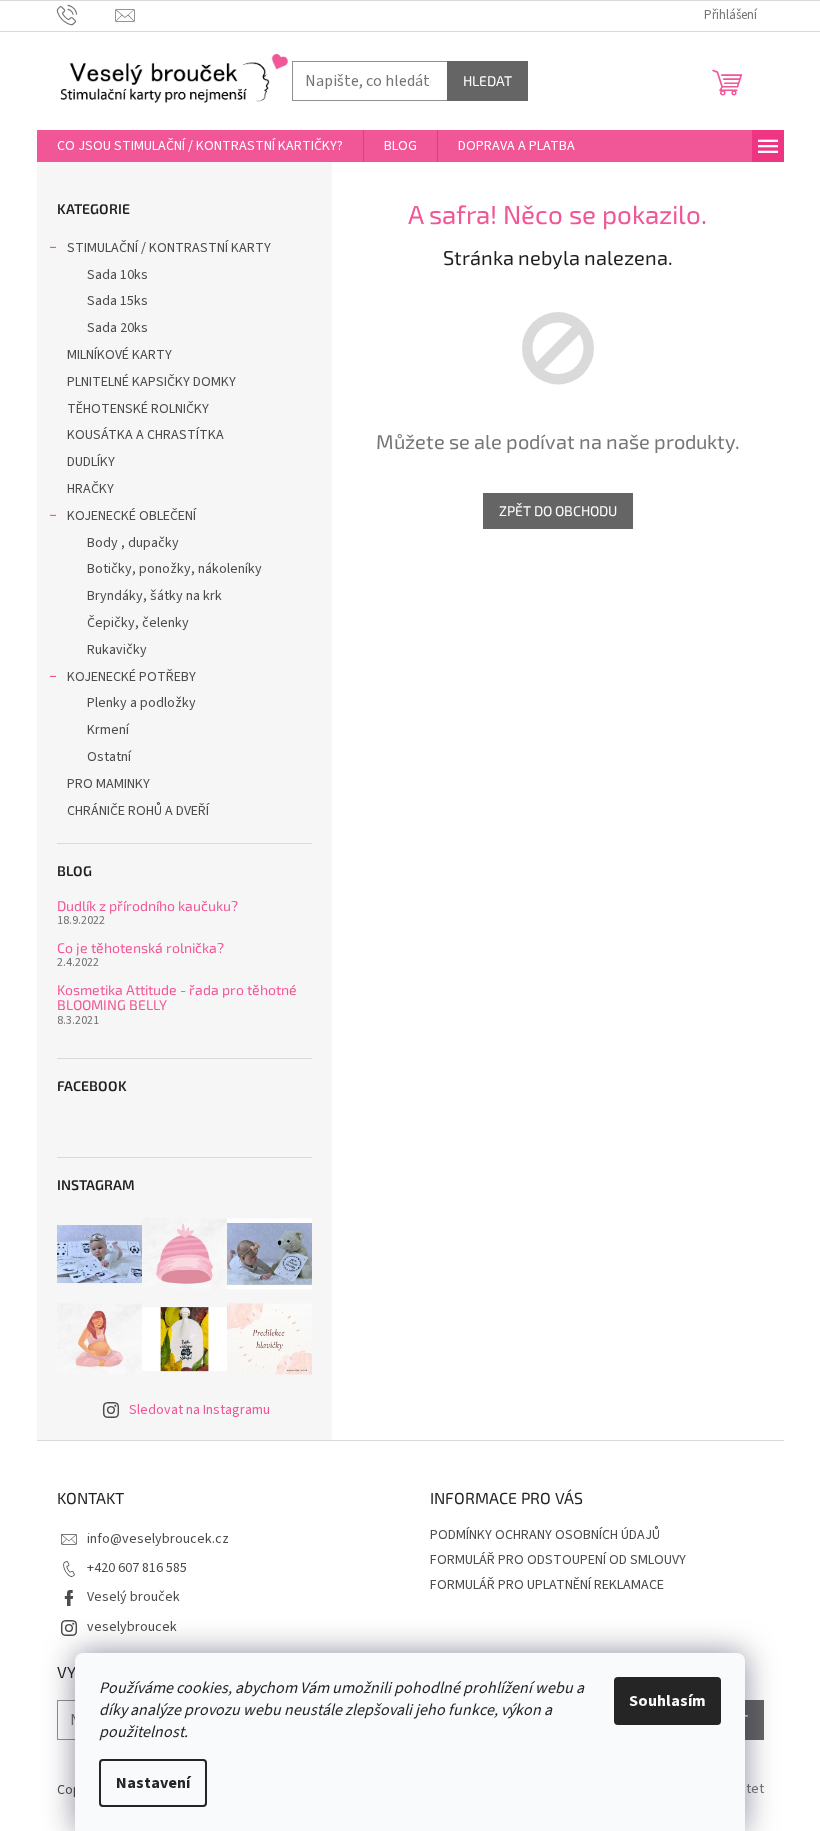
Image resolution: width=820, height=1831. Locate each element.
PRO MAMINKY (108, 784)
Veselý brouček (133, 1597)
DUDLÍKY (91, 462)
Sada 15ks (117, 301)
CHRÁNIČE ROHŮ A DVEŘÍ (139, 811)
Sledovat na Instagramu (199, 1410)
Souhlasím (667, 1701)
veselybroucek (132, 1627)
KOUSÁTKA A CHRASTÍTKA (145, 435)
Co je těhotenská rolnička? (140, 947)
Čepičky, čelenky (138, 623)
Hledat (487, 80)
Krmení (108, 730)
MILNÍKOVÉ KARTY (119, 355)
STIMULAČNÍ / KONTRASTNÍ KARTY (169, 248)
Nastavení (153, 1783)
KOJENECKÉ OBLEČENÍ (131, 516)
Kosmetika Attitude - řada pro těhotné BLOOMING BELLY (177, 997)
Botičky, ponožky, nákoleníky (174, 569)
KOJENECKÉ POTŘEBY (131, 677)
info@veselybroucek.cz (158, 1539)
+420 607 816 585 (137, 1568)
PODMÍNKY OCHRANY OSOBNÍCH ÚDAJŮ (545, 1535)
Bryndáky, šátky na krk (154, 596)
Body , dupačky (133, 543)
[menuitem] (200, 146)
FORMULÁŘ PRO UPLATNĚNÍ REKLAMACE (547, 1585)
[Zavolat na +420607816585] (86, 15)
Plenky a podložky (141, 703)
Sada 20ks (117, 328)
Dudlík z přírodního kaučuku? (147, 905)
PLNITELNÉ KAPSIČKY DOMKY (151, 382)
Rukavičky (117, 650)
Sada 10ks (117, 275)
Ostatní (109, 757)
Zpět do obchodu (558, 510)
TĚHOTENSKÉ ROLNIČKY (138, 409)
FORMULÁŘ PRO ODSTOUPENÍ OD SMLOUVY (558, 1560)
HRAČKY (90, 489)
